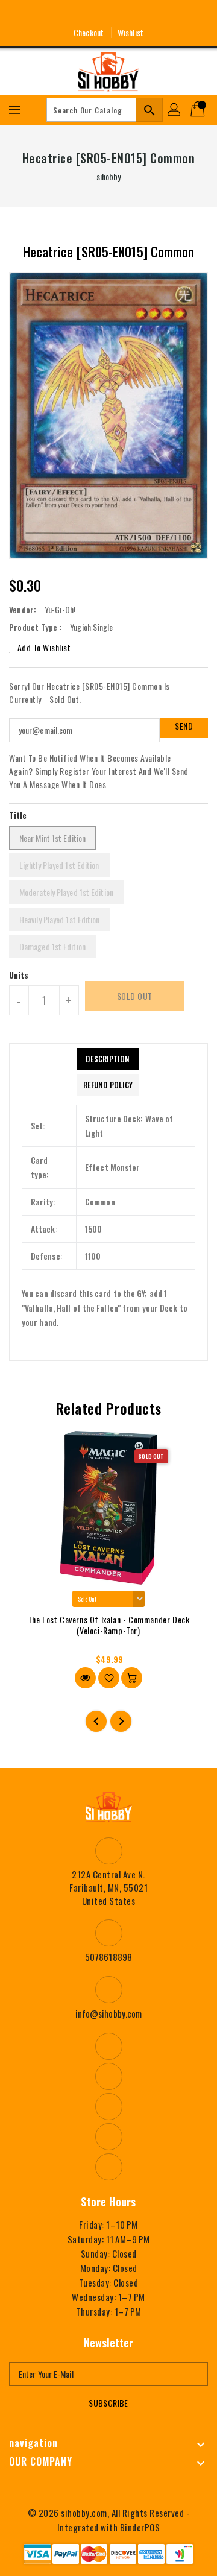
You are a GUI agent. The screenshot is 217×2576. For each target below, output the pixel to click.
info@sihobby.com (109, 2013)
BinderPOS (140, 2527)
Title (18, 815)
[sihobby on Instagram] (86, 14)
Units (19, 975)
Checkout (89, 32)
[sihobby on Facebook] (64, 14)
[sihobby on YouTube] (108, 14)
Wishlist (131, 32)
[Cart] (199, 110)
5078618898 (108, 1957)
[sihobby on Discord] (131, 14)
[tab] (108, 1059)
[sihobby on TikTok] (153, 14)
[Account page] (175, 110)
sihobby (109, 176)
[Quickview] (85, 1678)
